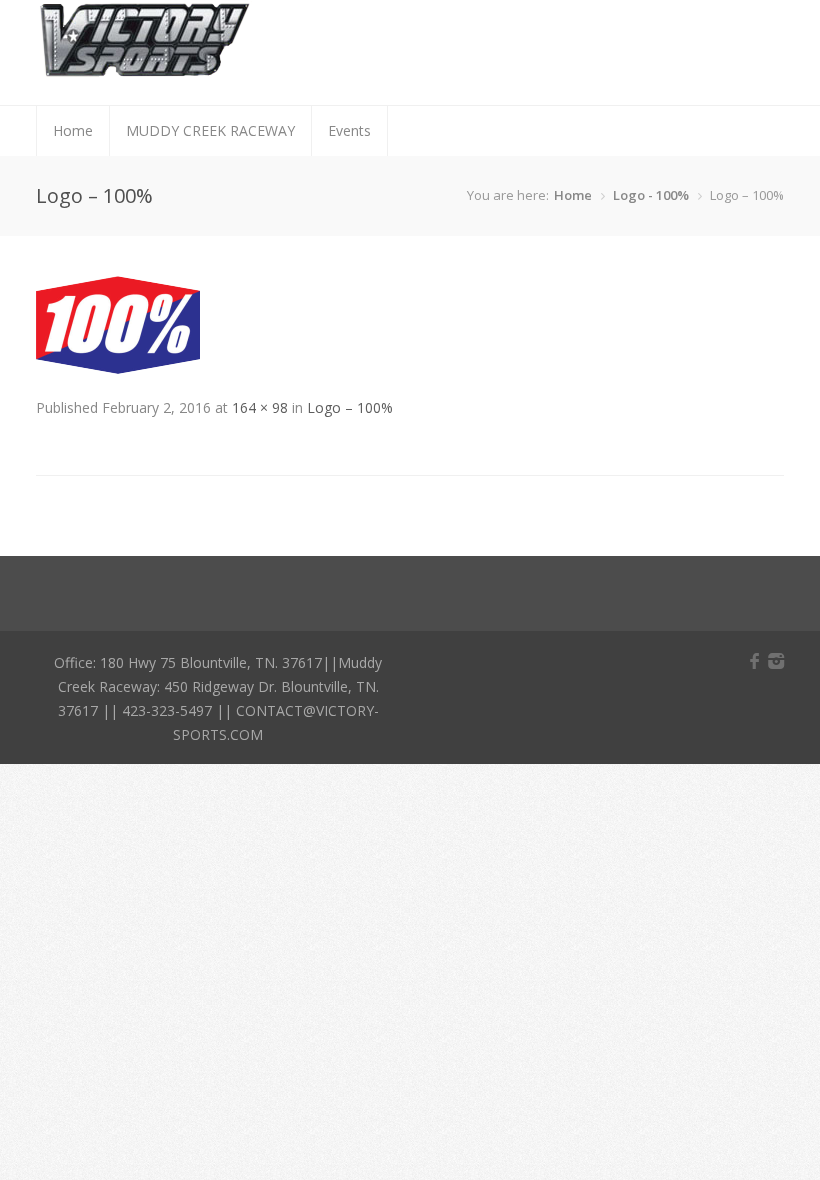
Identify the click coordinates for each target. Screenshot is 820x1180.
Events (349, 130)
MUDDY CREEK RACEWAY (210, 130)
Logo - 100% (651, 195)
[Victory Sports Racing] (144, 69)
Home (73, 130)
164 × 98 (260, 407)
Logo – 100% (350, 407)
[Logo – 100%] (118, 368)
